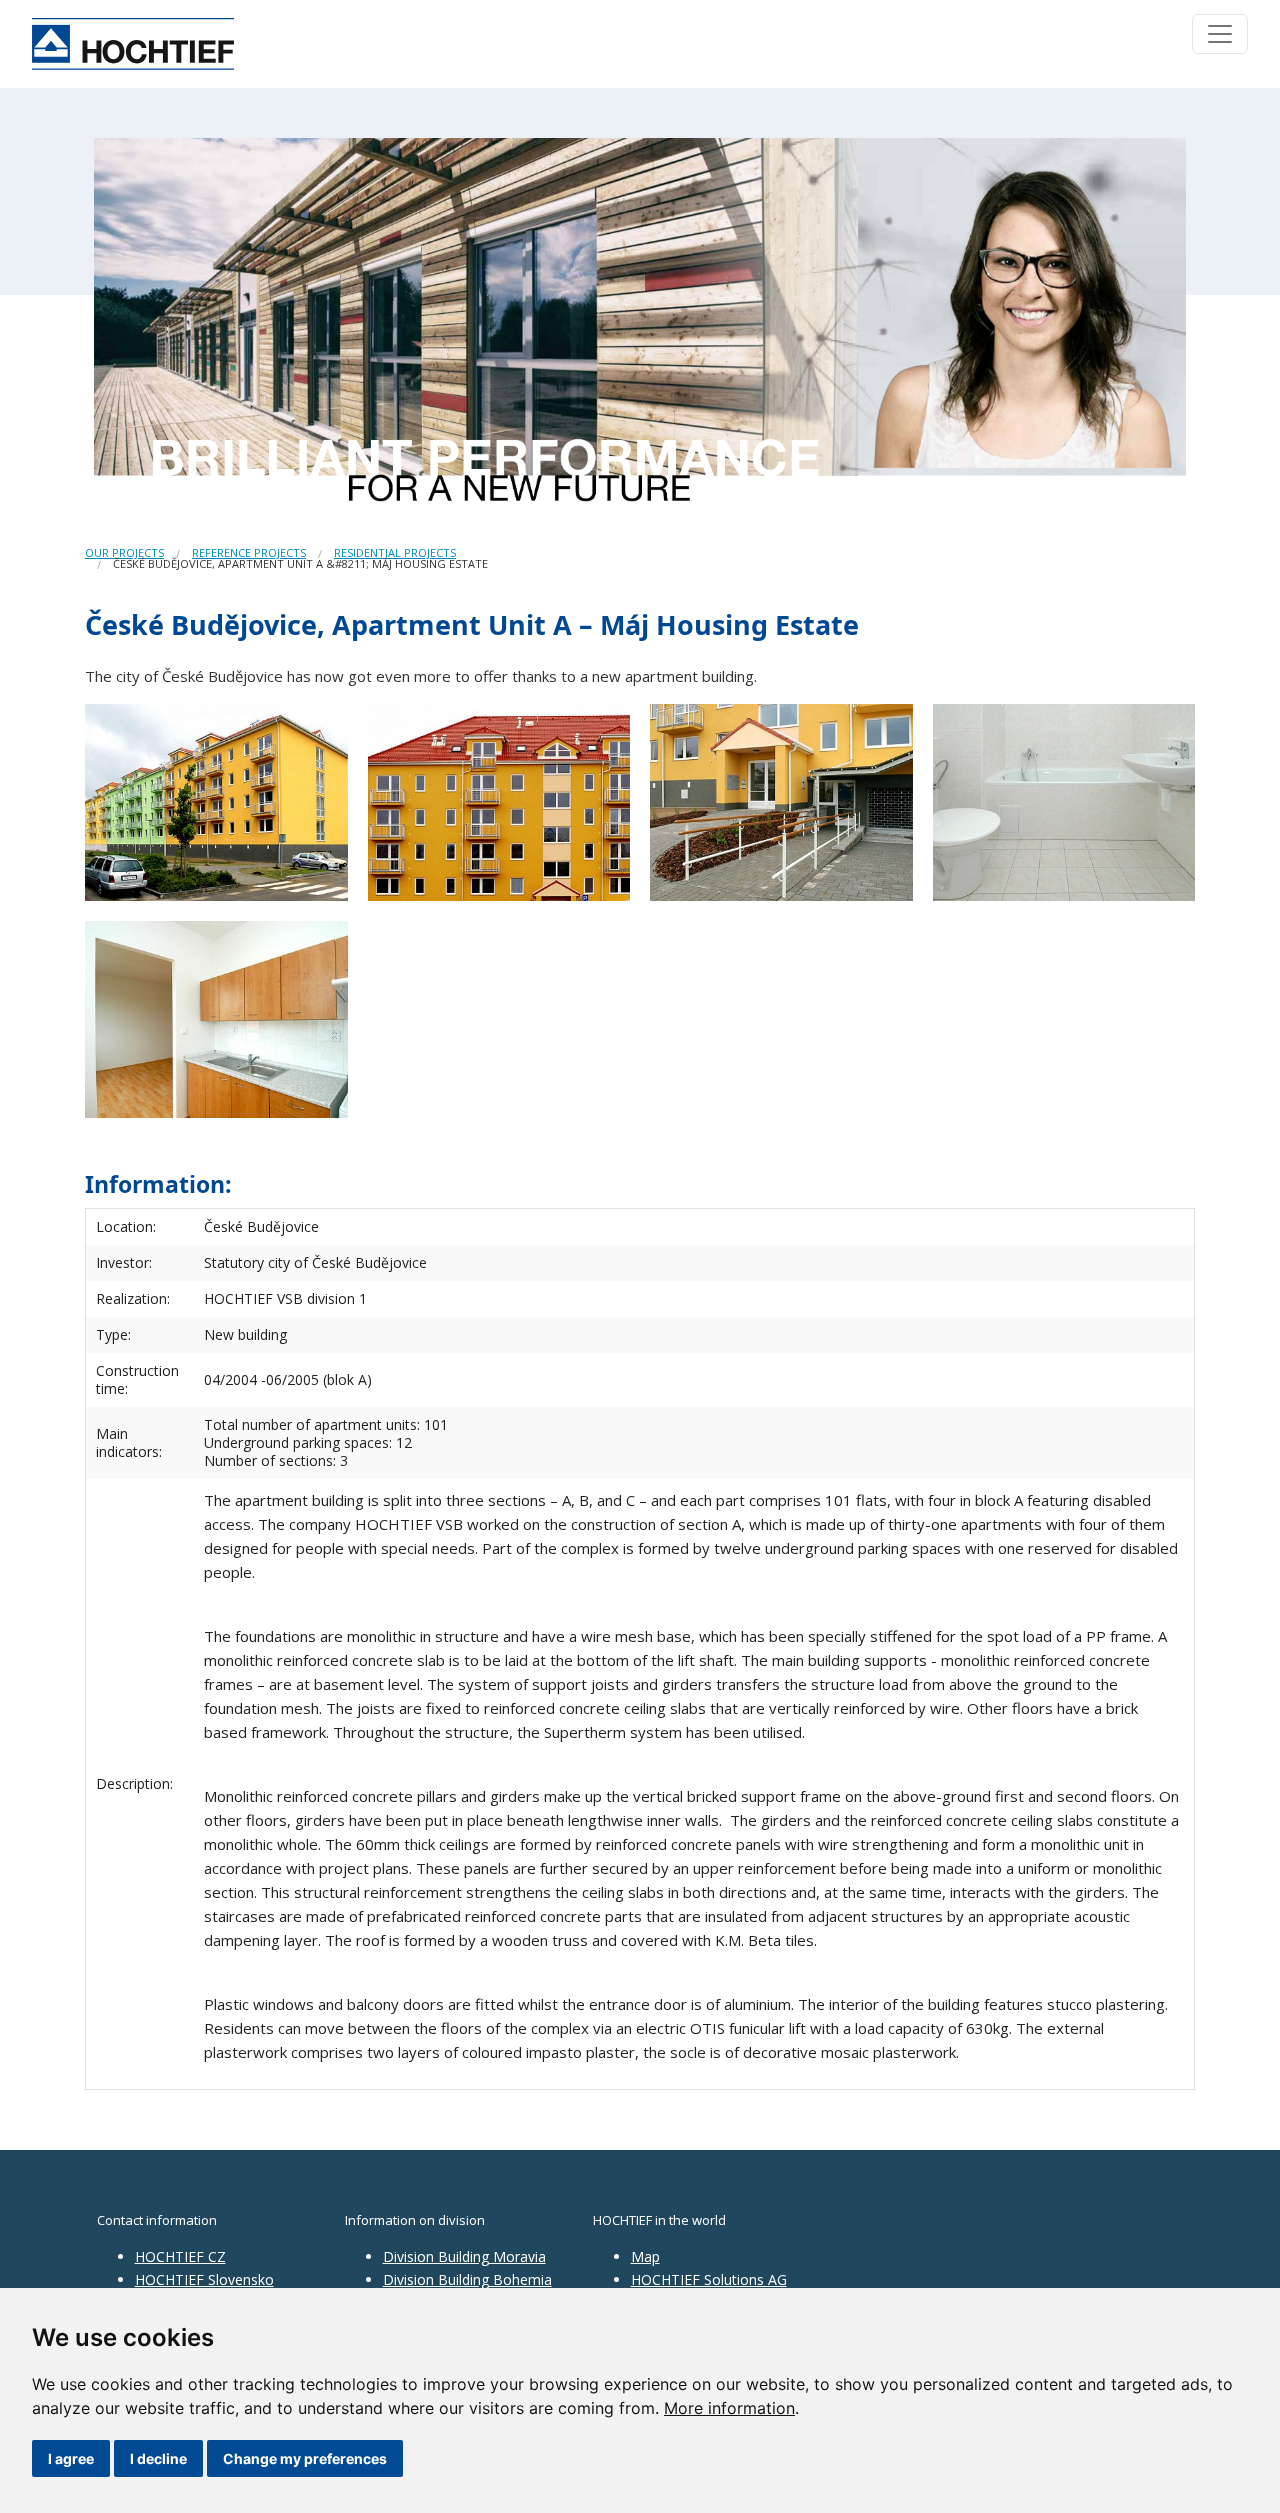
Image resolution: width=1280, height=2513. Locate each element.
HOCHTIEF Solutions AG (709, 2279)
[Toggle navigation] (1220, 34)
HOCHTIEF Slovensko (204, 2279)
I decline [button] (158, 2458)
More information (729, 2408)
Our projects (124, 552)
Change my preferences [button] (305, 2458)
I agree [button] (71, 2458)
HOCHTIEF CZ (180, 2256)
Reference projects (249, 552)
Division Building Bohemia (467, 2279)
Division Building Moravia (464, 2256)
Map (645, 2256)
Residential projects (395, 552)
